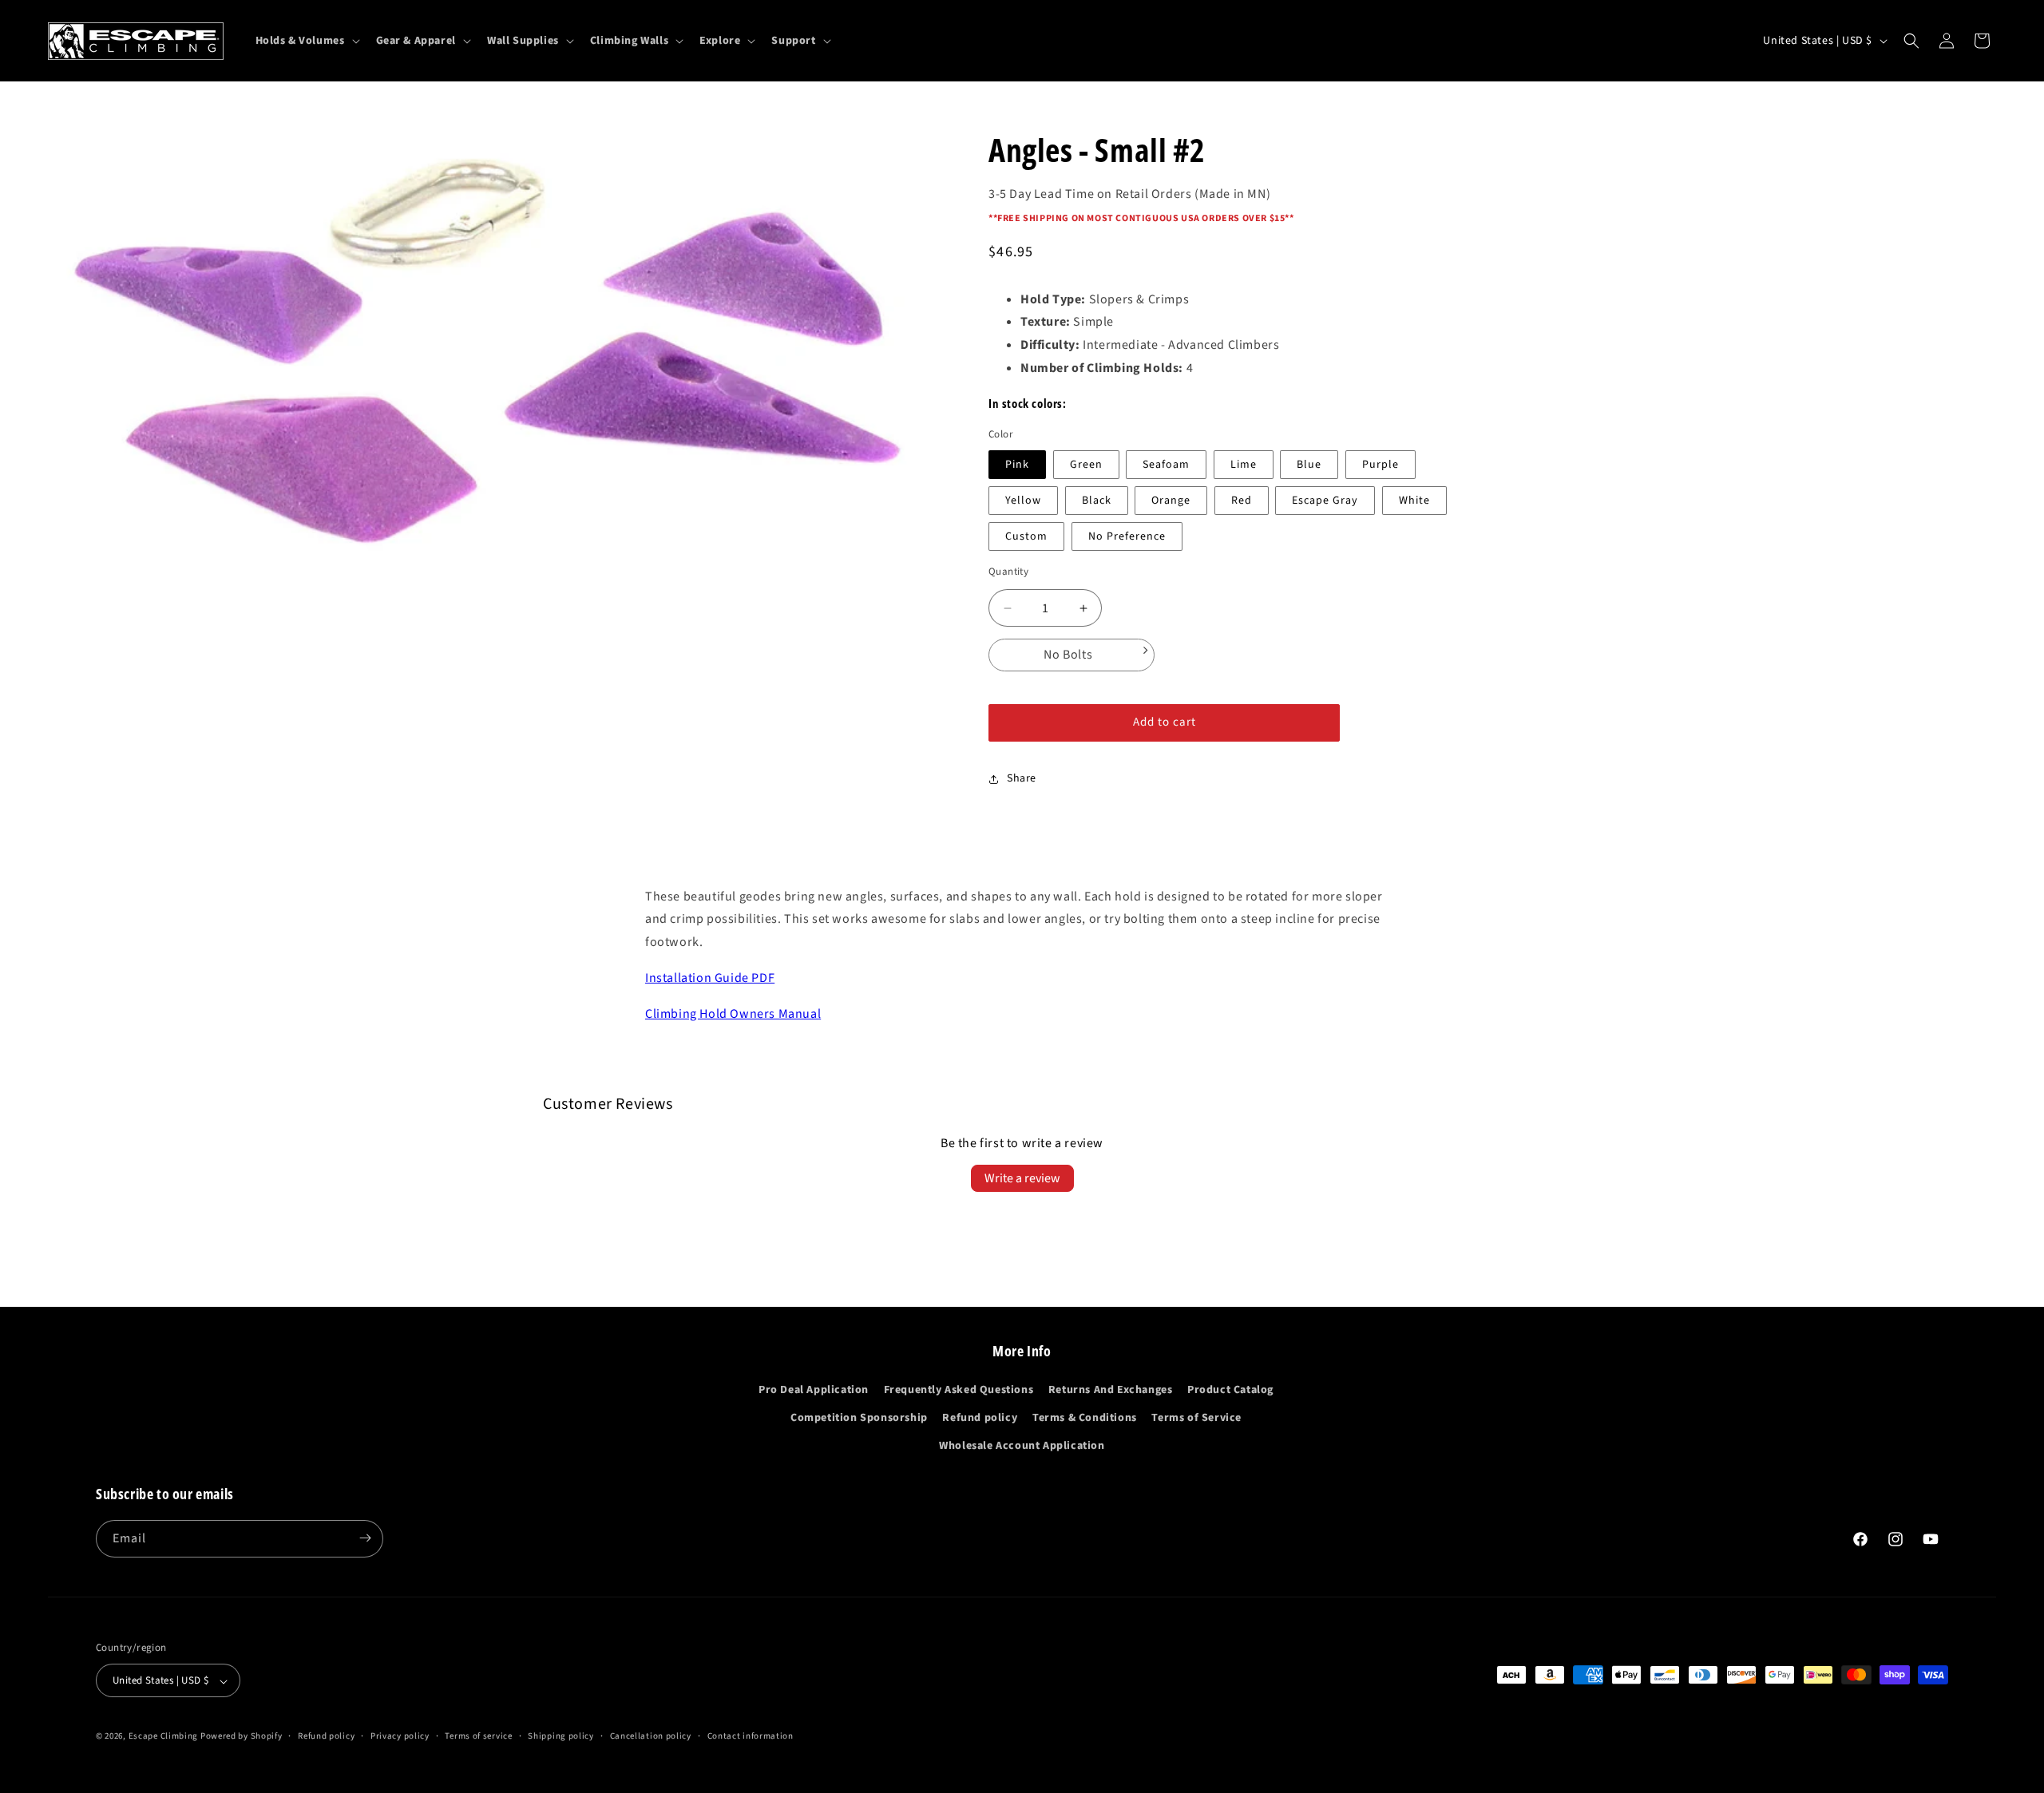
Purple (1380, 465)
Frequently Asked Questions (959, 1390)
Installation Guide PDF (710, 978)
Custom (1026, 536)
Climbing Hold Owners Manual (733, 1014)
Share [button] (1022, 778)
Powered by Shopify (242, 1737)
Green (1086, 465)
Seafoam (1166, 465)
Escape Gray (1325, 501)
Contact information (751, 1736)
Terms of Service (1196, 1418)
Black (1097, 501)
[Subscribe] (365, 1538)
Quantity (1008, 572)
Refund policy (980, 1418)
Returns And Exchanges (1111, 1390)
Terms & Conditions (1085, 1418)
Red (1242, 501)
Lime (1244, 465)
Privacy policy (400, 1736)
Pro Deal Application (814, 1390)
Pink (1017, 465)
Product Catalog (1230, 1390)
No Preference (1127, 536)
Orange (1171, 501)
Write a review (1022, 1178)
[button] (306, 41)
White (1414, 501)
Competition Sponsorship (859, 1418)
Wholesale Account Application (1022, 1447)
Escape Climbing (164, 1737)
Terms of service (478, 1736)
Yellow (1023, 501)
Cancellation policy (651, 1736)
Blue (1309, 465)
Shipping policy (561, 1736)
